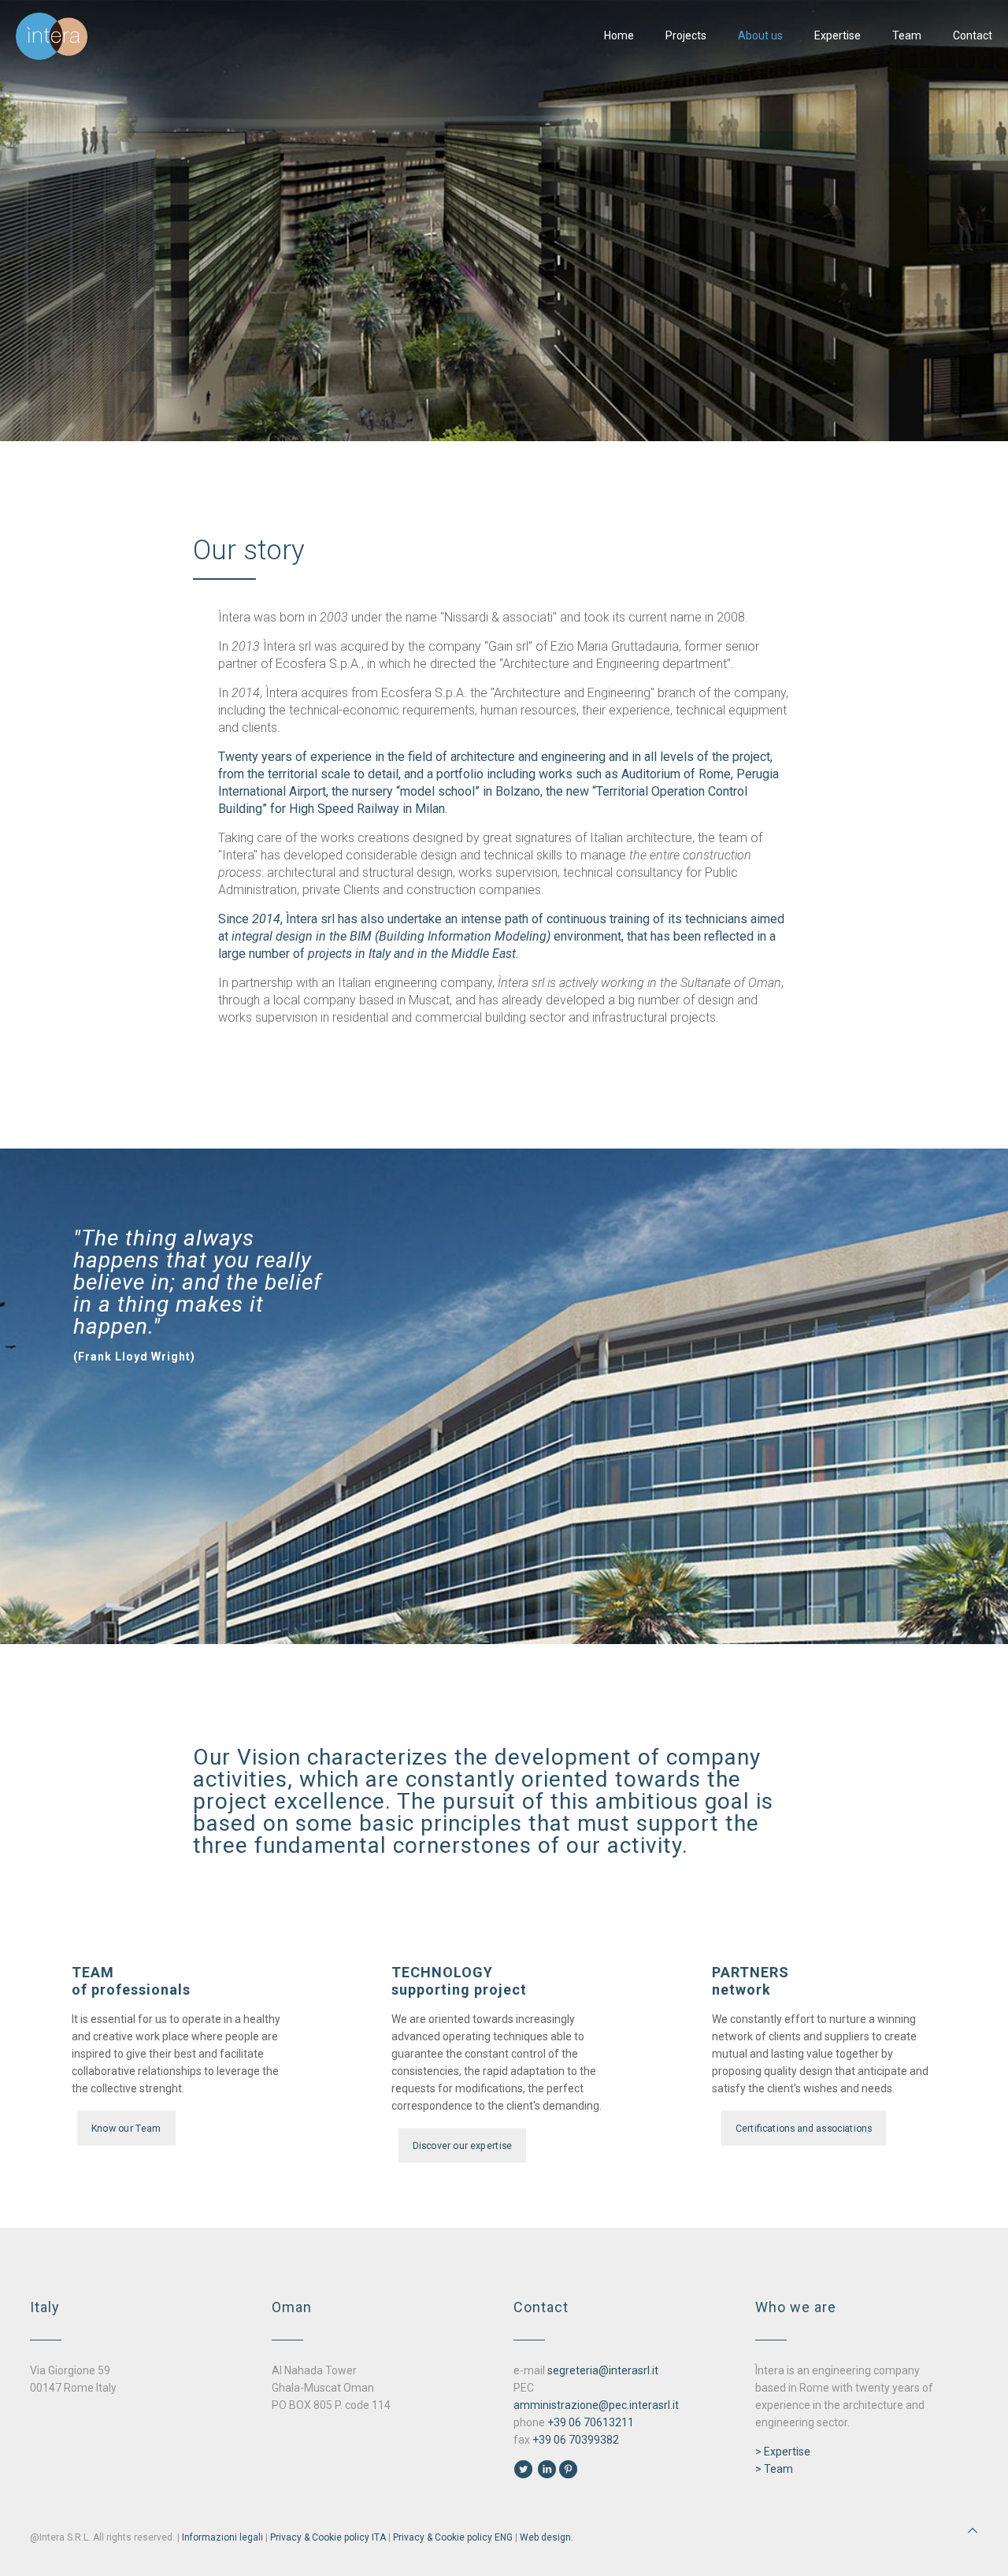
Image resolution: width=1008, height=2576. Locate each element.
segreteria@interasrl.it (603, 2370)
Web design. (547, 2537)
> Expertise (783, 2452)
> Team (774, 2469)
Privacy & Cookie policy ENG (453, 2537)
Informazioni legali (222, 2537)
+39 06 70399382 (576, 2440)
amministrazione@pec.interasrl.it (596, 2405)
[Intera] (52, 35)
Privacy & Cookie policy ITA (328, 2537)
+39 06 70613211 (591, 2422)
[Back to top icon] (973, 2530)
